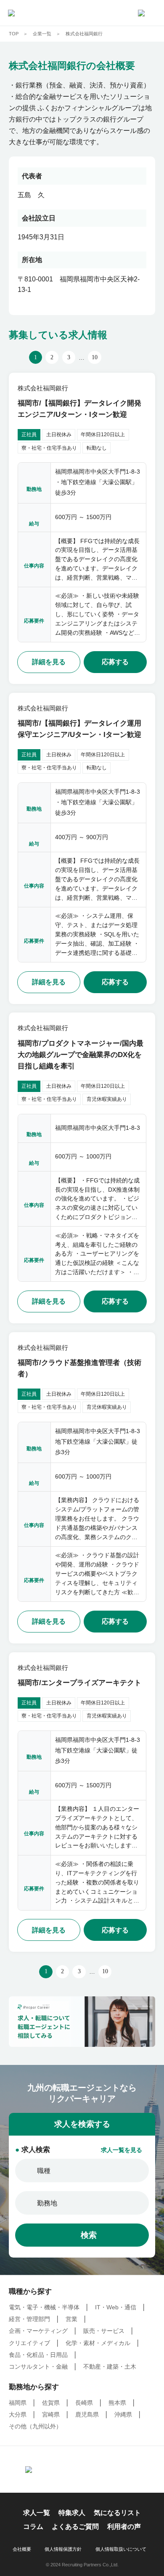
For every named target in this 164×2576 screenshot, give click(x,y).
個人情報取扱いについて (121, 2549)
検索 (89, 2235)
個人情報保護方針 (63, 2549)
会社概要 (22, 2549)
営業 (71, 2319)
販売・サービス (104, 2331)
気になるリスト (117, 2513)
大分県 (18, 2415)
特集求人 (72, 2513)
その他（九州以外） (35, 2426)
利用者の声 (124, 2527)
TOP (14, 34)
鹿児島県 (87, 2415)
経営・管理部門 (29, 2319)
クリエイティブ (29, 2343)
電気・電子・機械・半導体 (44, 2307)
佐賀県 (51, 2403)
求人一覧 (37, 2513)
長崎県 (84, 2403)
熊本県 (117, 2403)
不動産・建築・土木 (110, 2367)
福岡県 (18, 2403)
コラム (33, 2527)
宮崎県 (51, 2415)
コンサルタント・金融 (38, 2367)
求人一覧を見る (122, 2150)
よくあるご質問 (75, 2527)
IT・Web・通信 (116, 2307)
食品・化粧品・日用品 (38, 2355)
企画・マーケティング (38, 2331)
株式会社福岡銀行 (84, 34)
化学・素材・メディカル (98, 2343)
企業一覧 (42, 34)
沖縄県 (123, 2415)
